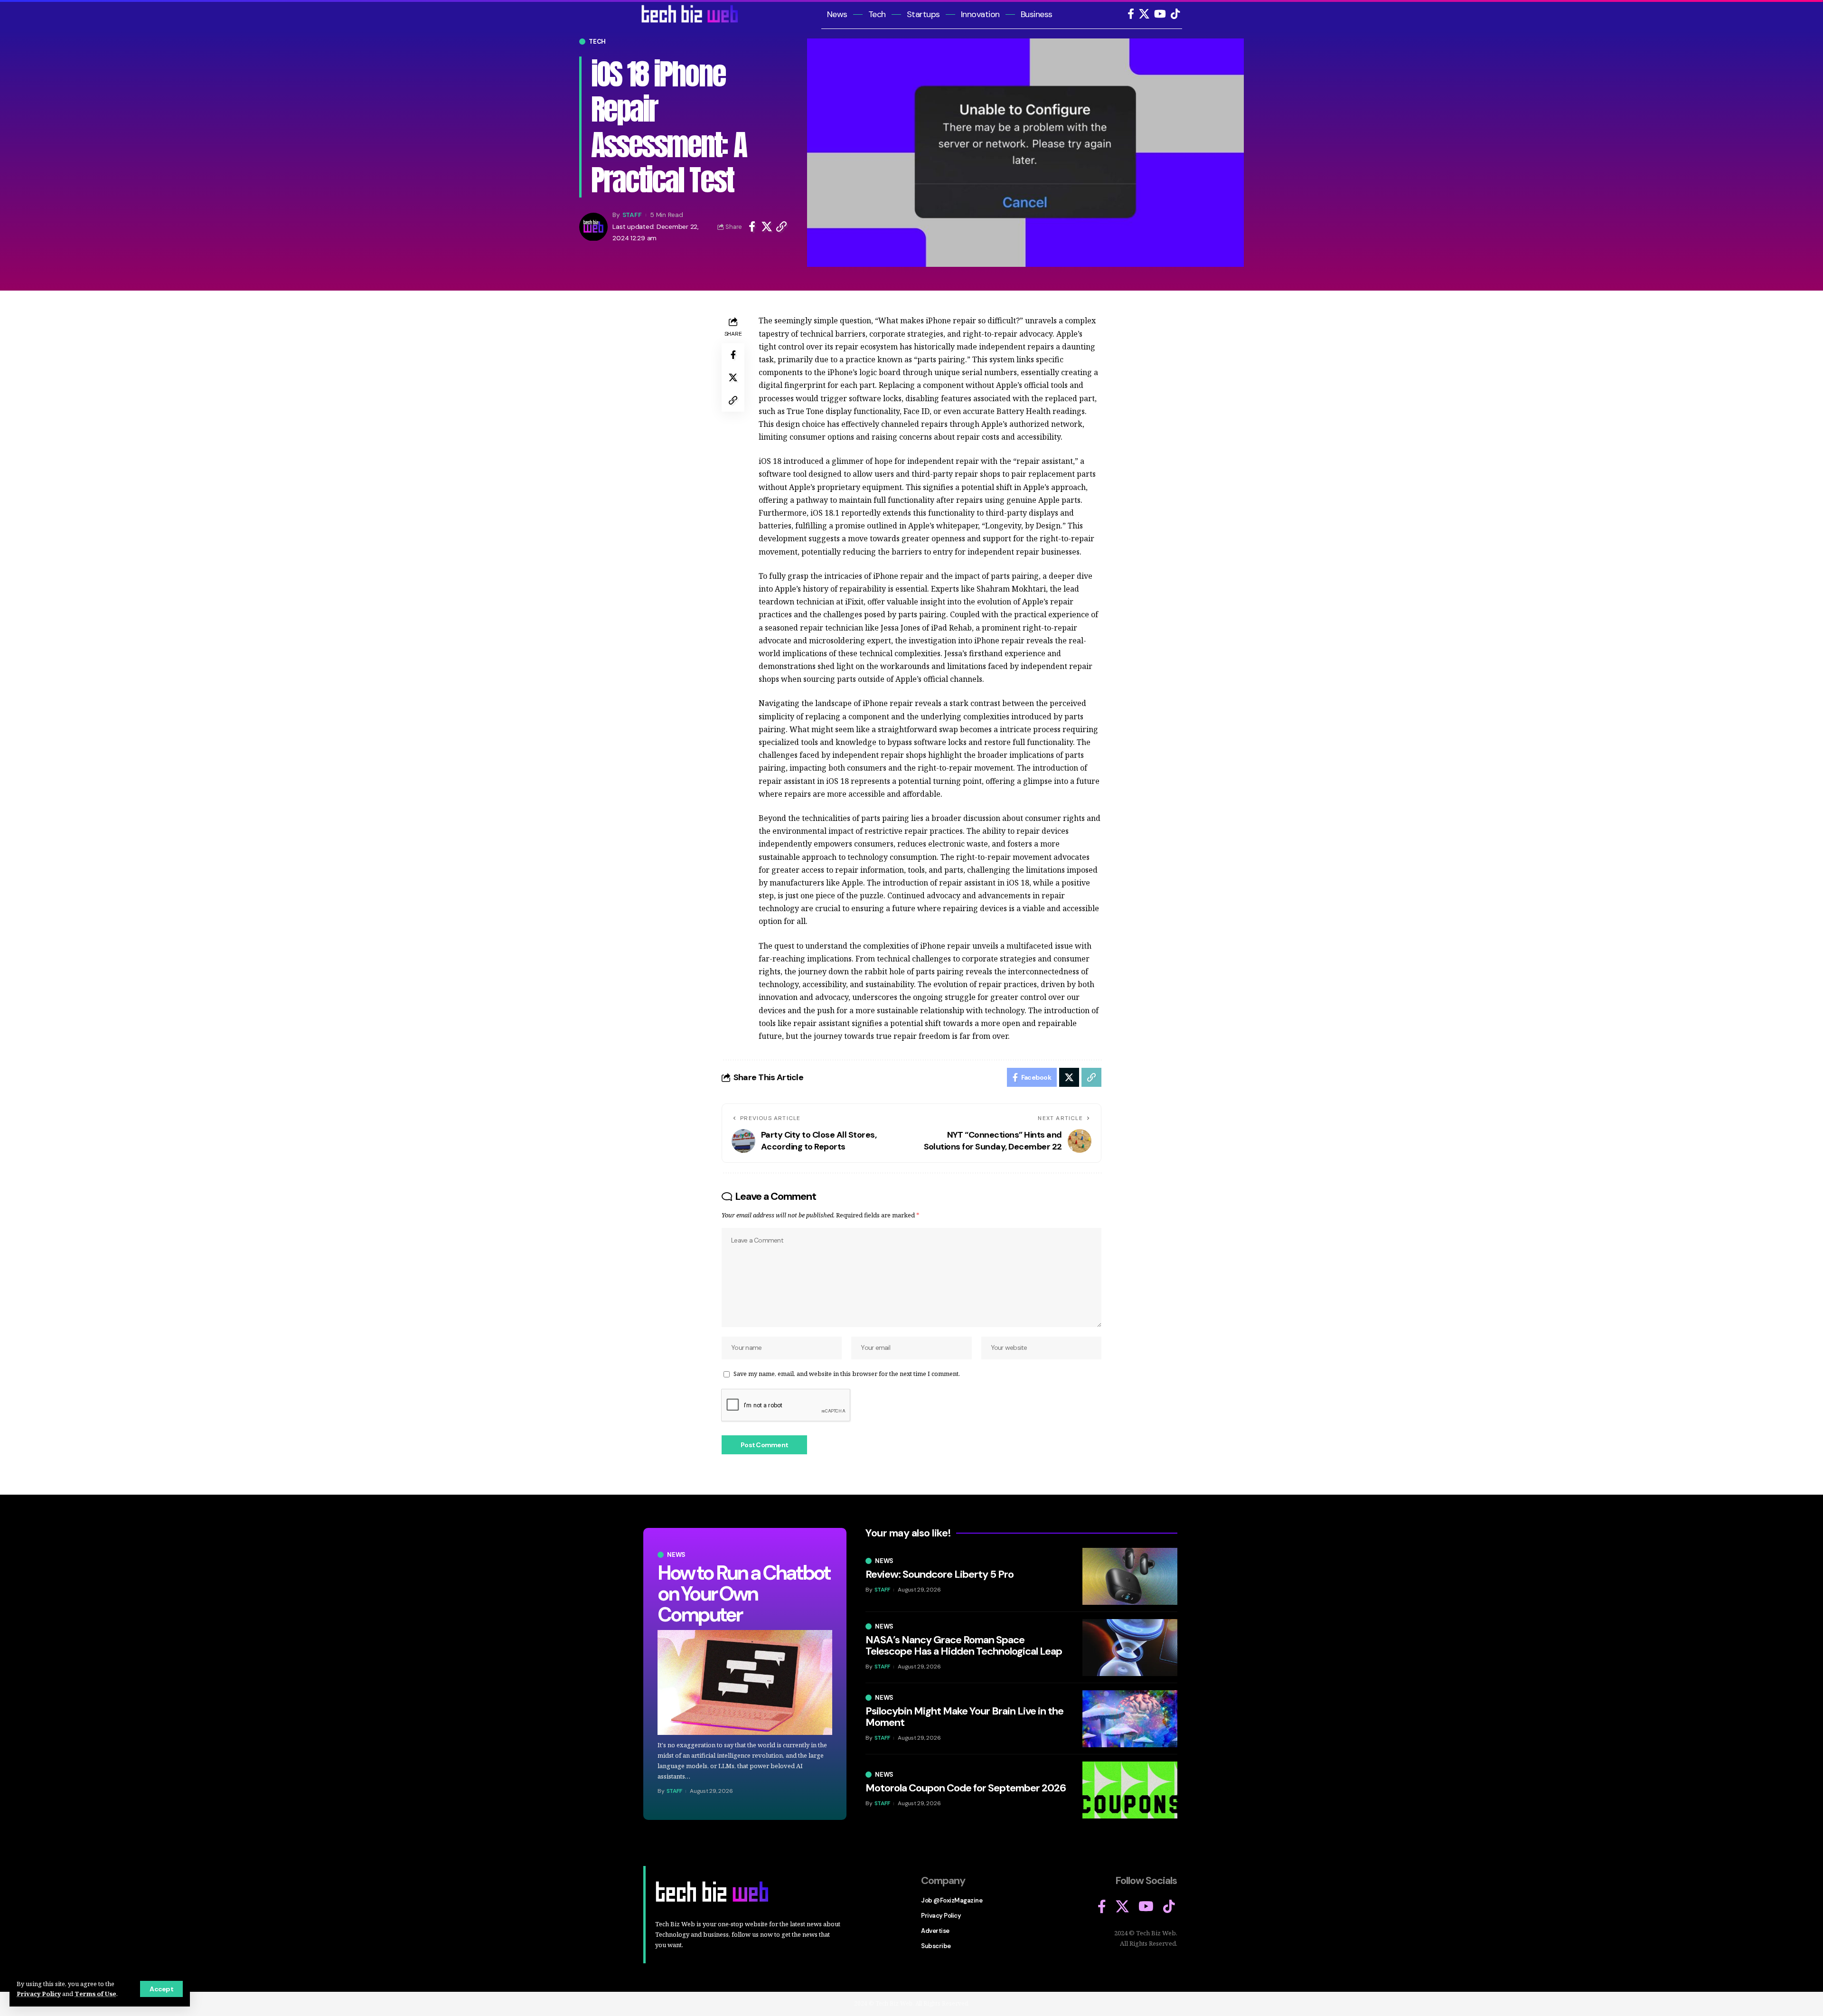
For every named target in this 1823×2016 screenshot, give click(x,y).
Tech (597, 42)
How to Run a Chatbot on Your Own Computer (744, 1594)
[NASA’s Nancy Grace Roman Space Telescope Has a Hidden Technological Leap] (1130, 1648)
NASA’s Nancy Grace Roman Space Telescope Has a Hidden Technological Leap (964, 1645)
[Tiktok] (1175, 14)
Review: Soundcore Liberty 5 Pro (940, 1574)
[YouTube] (1160, 14)
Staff (632, 215)
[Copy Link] (781, 227)
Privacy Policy (39, 1994)
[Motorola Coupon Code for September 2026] (1130, 1790)
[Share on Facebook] (752, 227)
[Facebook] (1131, 14)
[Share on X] (767, 227)
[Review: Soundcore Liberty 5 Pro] (1130, 1576)
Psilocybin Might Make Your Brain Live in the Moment (964, 1717)
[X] (1144, 14)
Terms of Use (95, 1994)
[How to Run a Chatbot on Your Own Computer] (745, 1682)
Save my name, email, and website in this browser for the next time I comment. (847, 1374)
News (676, 1555)
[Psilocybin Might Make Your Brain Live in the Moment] (1130, 1719)
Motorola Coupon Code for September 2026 (966, 1788)
